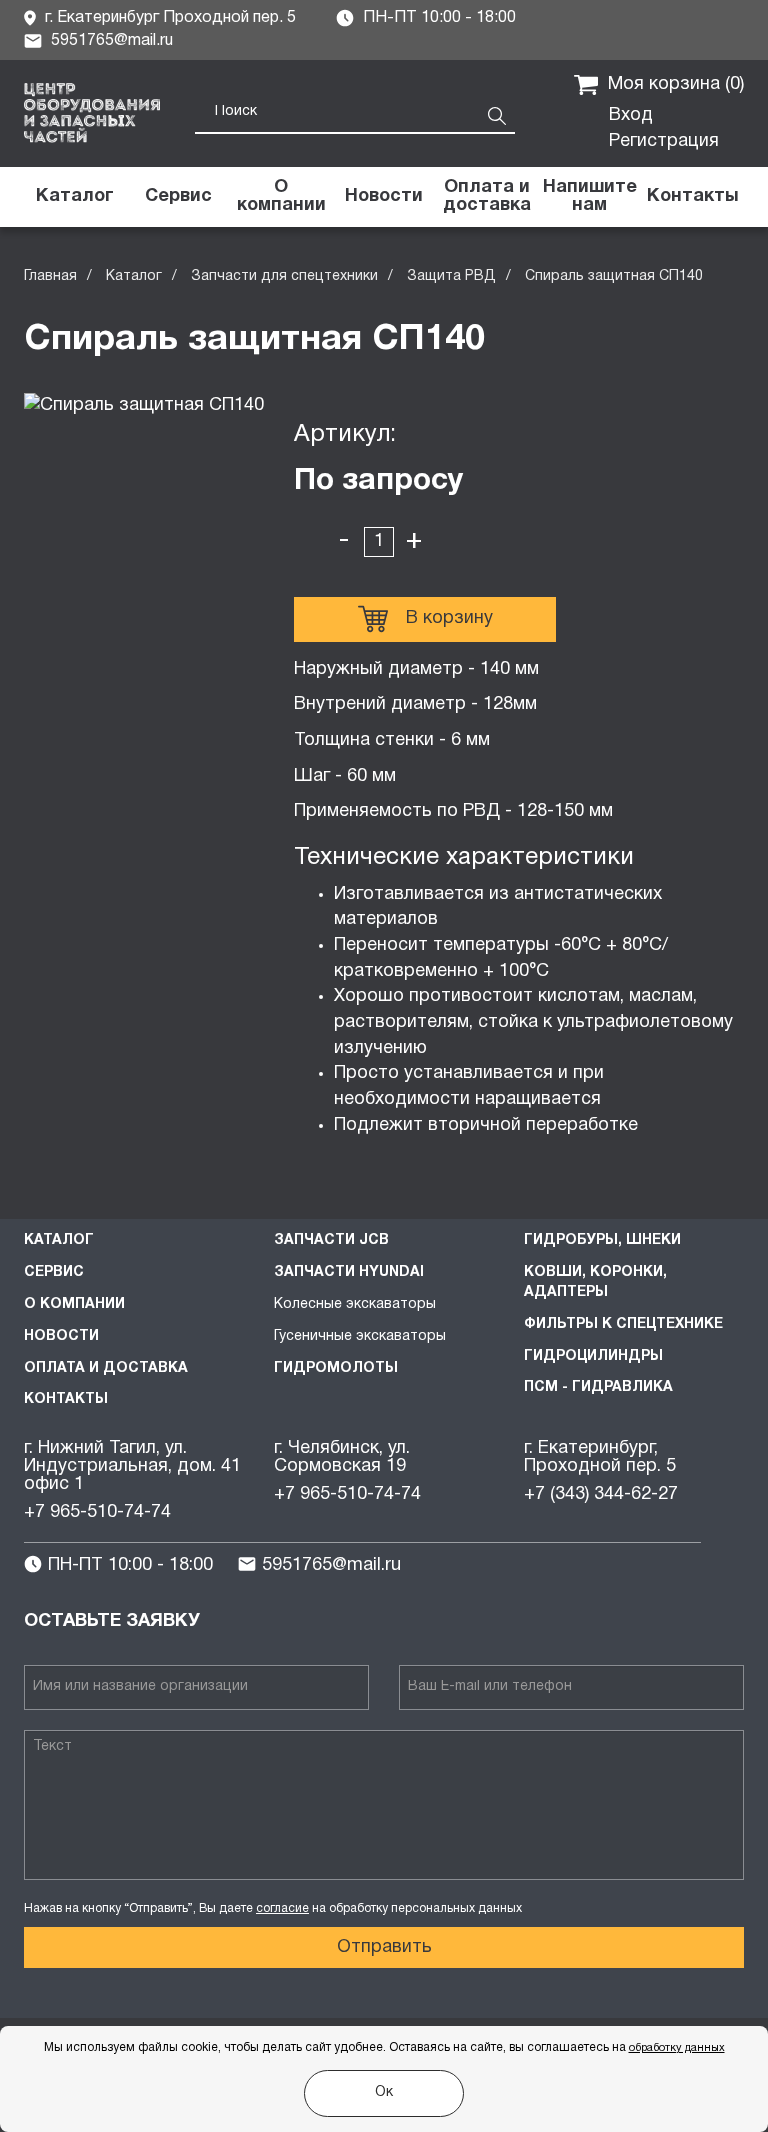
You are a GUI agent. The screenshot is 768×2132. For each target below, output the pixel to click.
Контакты (66, 1399)
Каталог (134, 276)
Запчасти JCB (331, 1240)
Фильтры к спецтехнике (623, 1324)
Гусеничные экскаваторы (360, 1336)
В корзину (449, 618)
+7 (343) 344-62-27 (601, 1494)
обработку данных (677, 2048)
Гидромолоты (336, 1368)
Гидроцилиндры (593, 1356)
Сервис (54, 1272)
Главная (50, 276)
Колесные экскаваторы (355, 1304)
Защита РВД (451, 276)
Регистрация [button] (664, 141)
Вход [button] (631, 115)
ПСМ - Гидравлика (598, 1387)
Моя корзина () (676, 84)
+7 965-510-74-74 (97, 1512)
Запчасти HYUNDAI (349, 1272)
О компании (74, 1304)
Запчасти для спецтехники (284, 276)
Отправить (384, 1947)
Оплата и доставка (106, 1368)
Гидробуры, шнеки (602, 1240)
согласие (282, 1908)
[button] (589, 197)
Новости (61, 1336)
